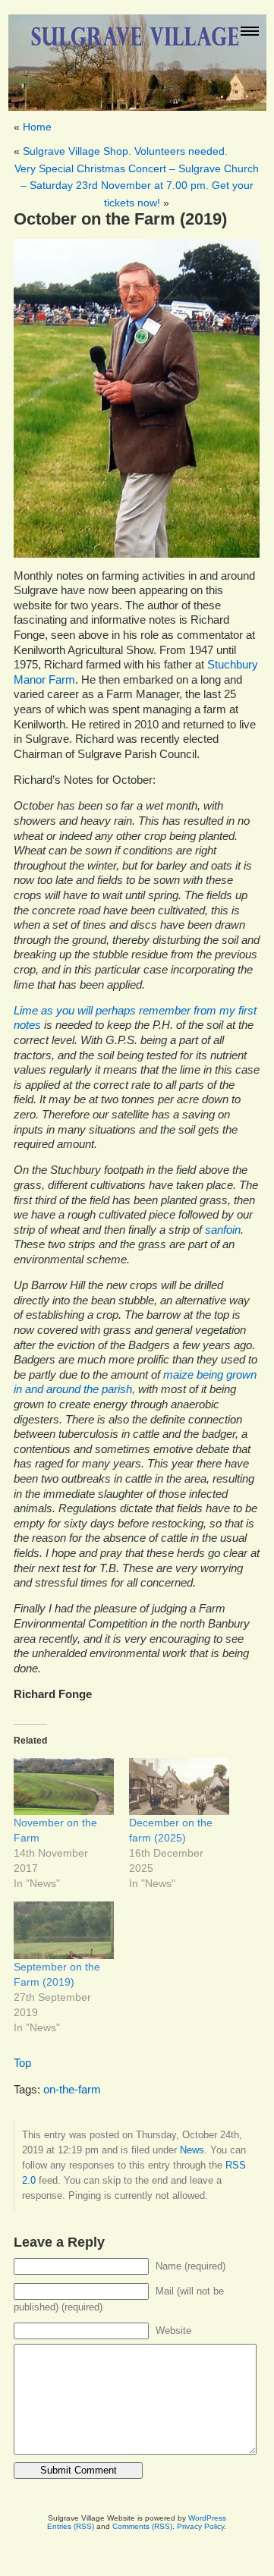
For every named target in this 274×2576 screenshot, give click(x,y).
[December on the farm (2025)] (179, 1787)
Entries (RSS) (71, 2526)
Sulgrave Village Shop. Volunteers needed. (125, 151)
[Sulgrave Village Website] (137, 56)
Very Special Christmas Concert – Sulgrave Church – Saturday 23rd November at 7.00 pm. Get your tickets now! (137, 186)
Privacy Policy (200, 2526)
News (192, 2150)
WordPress (207, 2518)
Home (37, 127)
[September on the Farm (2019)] (64, 1930)
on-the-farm (72, 2090)
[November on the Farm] (64, 1787)
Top (22, 2063)
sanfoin (223, 1230)
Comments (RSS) (142, 2526)
